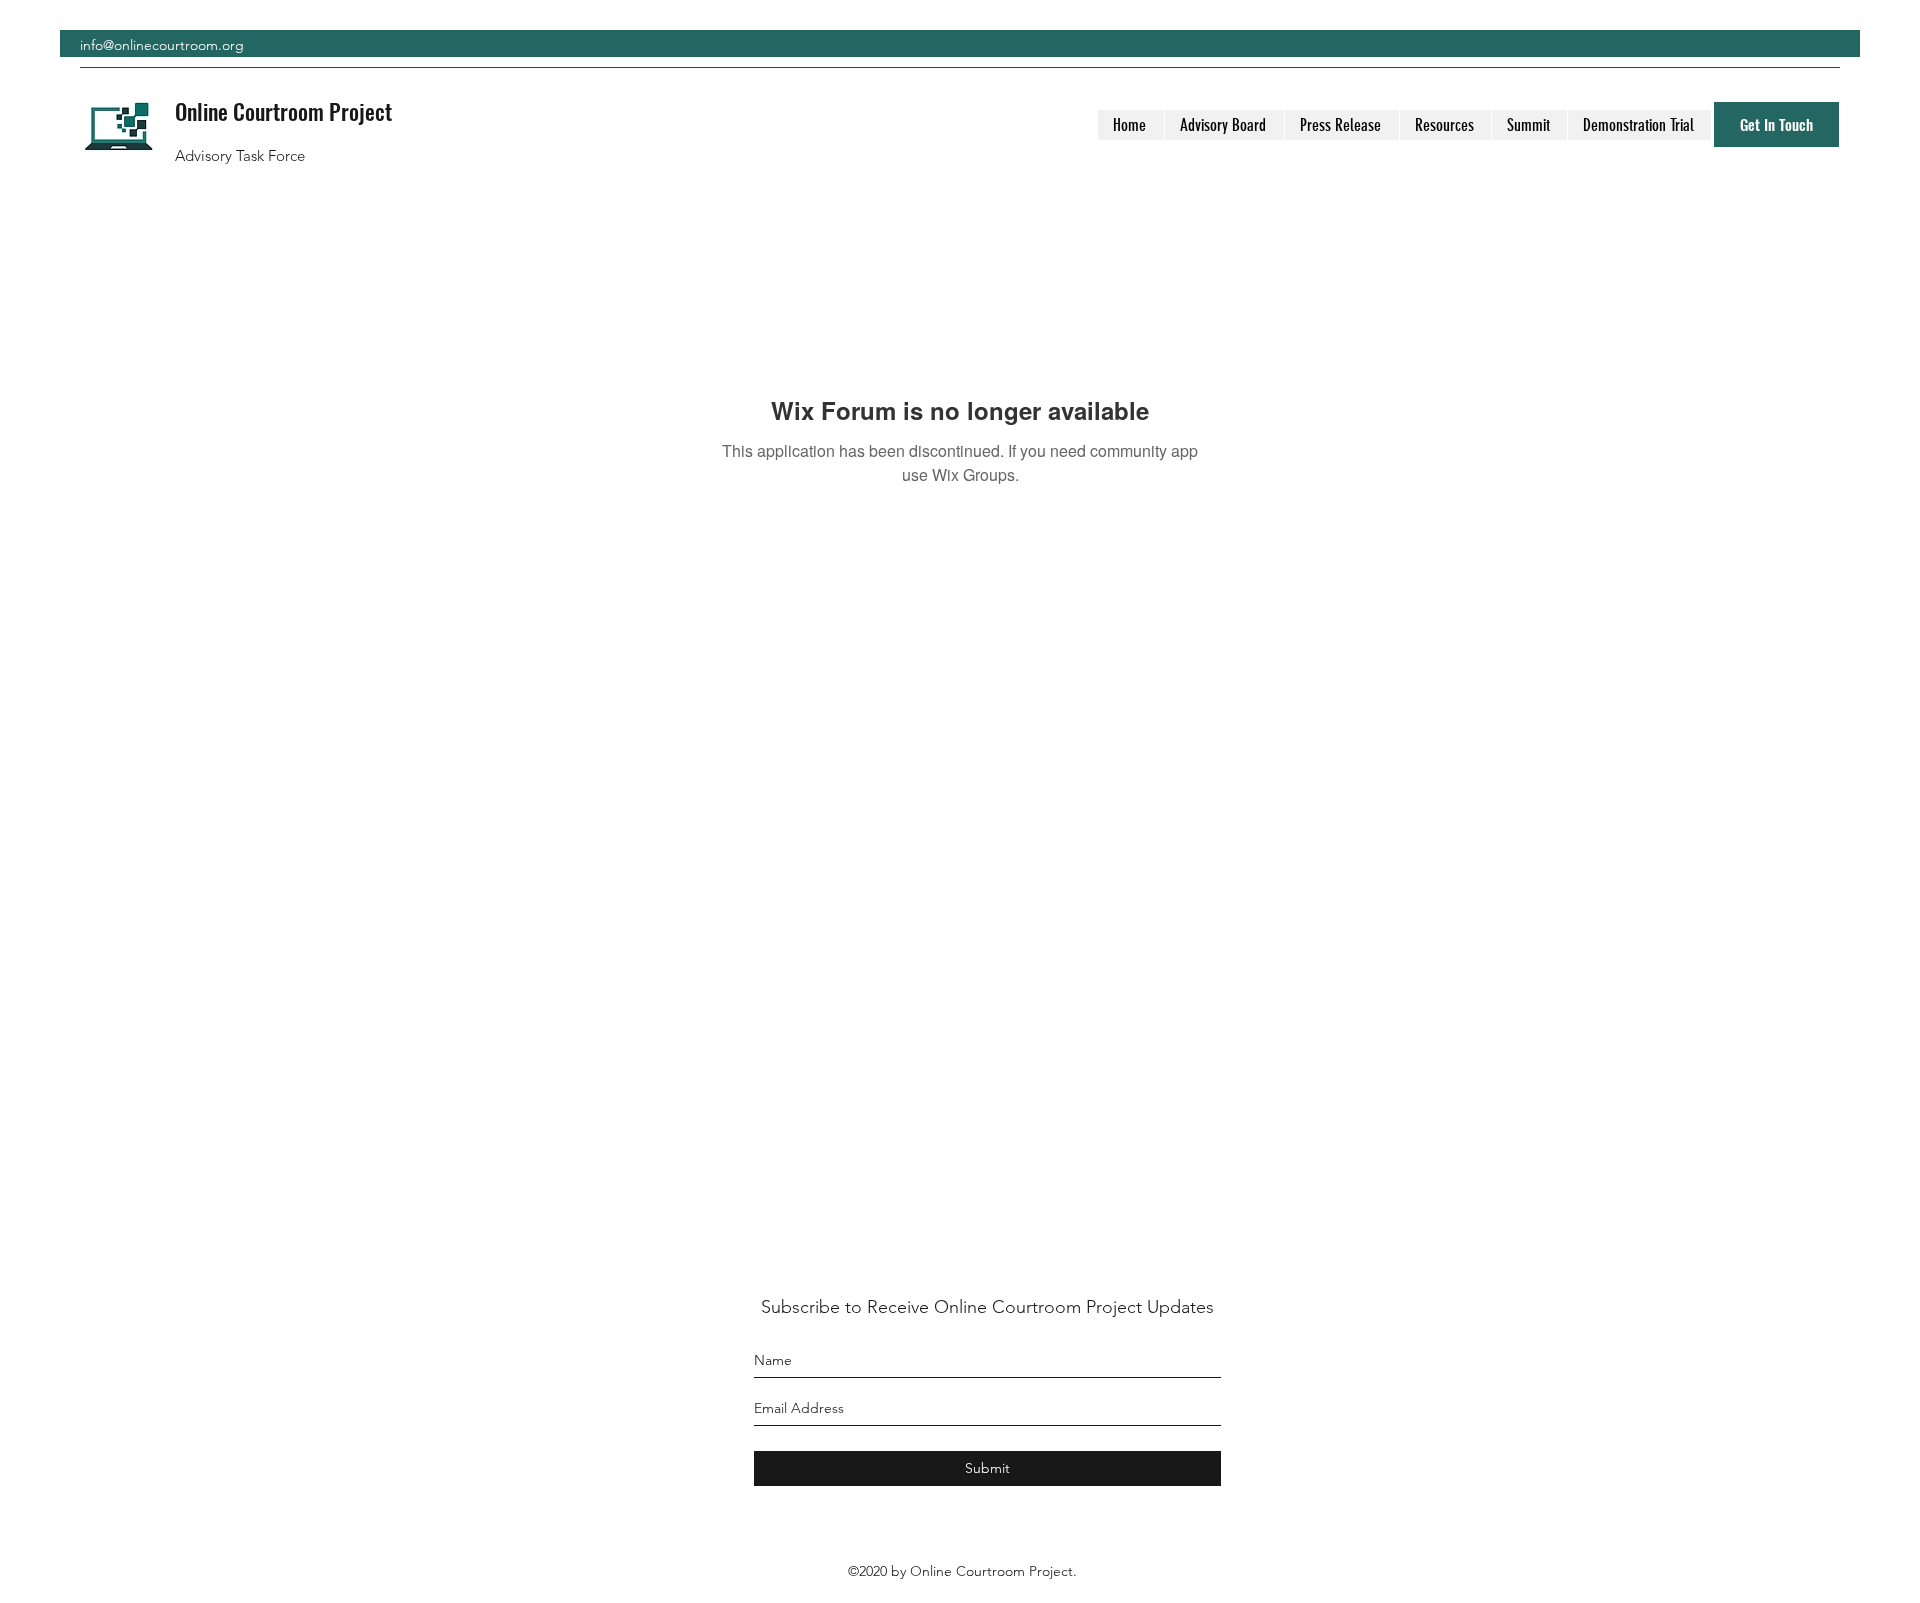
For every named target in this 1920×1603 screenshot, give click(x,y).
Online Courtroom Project (283, 111)
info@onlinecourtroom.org (162, 45)
